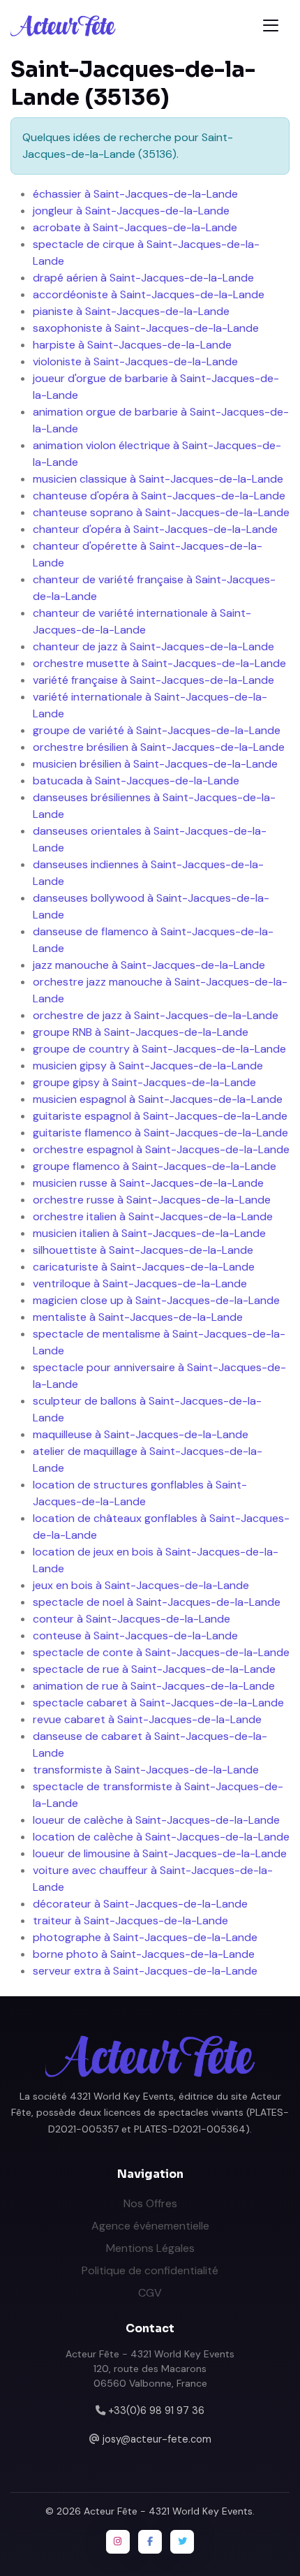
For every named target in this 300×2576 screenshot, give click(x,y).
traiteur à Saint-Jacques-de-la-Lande (130, 1920)
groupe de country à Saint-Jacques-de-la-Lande (159, 1049)
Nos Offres (150, 2203)
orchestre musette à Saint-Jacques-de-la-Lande (159, 663)
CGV (150, 2293)
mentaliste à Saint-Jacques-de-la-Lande (138, 1317)
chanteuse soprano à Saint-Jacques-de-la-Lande (161, 512)
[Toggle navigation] (271, 25)
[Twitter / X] (182, 2542)
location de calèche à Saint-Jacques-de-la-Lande (161, 1837)
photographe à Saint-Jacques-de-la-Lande (145, 1937)
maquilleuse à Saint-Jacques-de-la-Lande (141, 1434)
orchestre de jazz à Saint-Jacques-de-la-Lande (156, 1015)
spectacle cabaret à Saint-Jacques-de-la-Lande (158, 1703)
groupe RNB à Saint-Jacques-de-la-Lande (141, 1032)
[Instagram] (118, 2542)
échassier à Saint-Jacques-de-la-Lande (135, 194)
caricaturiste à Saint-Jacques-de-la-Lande (144, 1267)
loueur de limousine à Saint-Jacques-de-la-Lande (160, 1853)
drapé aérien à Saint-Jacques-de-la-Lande (143, 278)
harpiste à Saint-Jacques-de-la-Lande (132, 345)
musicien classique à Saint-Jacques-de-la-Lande (158, 479)
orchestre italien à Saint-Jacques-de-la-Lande (153, 1216)
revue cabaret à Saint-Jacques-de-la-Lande (147, 1719)
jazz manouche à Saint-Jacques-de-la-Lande (149, 965)
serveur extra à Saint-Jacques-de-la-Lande (145, 1971)
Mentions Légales (150, 2248)
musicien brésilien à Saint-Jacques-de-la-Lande (155, 764)
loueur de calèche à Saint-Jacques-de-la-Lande (156, 1820)
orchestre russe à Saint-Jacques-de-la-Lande (152, 1200)
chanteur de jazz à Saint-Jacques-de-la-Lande (153, 646)
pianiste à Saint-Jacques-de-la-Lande (131, 311)
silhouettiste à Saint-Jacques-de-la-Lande (143, 1250)
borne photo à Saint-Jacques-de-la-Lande (144, 1954)
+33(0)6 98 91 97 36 (156, 2410)
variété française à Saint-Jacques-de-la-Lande (153, 680)
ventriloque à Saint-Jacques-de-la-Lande (140, 1283)
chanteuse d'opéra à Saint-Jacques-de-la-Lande (159, 496)
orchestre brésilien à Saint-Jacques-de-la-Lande (159, 747)
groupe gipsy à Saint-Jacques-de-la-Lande (144, 1082)
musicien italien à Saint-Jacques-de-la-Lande (149, 1233)
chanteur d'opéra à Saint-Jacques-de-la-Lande (155, 529)
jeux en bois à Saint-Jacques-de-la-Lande (141, 1585)
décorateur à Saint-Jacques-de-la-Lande (140, 1904)
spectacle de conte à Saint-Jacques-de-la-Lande (161, 1652)
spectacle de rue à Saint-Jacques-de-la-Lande (154, 1669)
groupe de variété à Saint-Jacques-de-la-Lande (157, 730)
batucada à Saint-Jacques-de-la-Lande (136, 781)
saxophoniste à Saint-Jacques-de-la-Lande (146, 328)
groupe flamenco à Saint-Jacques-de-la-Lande (155, 1166)
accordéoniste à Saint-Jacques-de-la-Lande (149, 294)
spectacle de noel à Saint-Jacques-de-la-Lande (157, 1602)
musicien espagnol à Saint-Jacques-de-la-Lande (158, 1099)
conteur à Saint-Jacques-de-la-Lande (132, 1619)
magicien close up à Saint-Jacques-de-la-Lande (156, 1300)
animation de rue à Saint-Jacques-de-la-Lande (154, 1686)
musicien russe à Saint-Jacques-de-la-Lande (148, 1183)
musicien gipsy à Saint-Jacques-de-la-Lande (148, 1066)
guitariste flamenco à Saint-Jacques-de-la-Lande (160, 1133)
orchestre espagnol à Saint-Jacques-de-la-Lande (161, 1149)
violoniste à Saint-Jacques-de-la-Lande (135, 361)
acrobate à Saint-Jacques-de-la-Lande (135, 227)
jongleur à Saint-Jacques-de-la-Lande (131, 211)
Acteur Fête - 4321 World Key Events (168, 2511)
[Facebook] (150, 2542)
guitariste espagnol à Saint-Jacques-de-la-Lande (160, 1116)
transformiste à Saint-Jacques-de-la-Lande (146, 1770)
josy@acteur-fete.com (157, 2439)
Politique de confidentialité (150, 2270)
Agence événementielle (150, 2226)
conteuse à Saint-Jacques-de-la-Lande (135, 1635)
